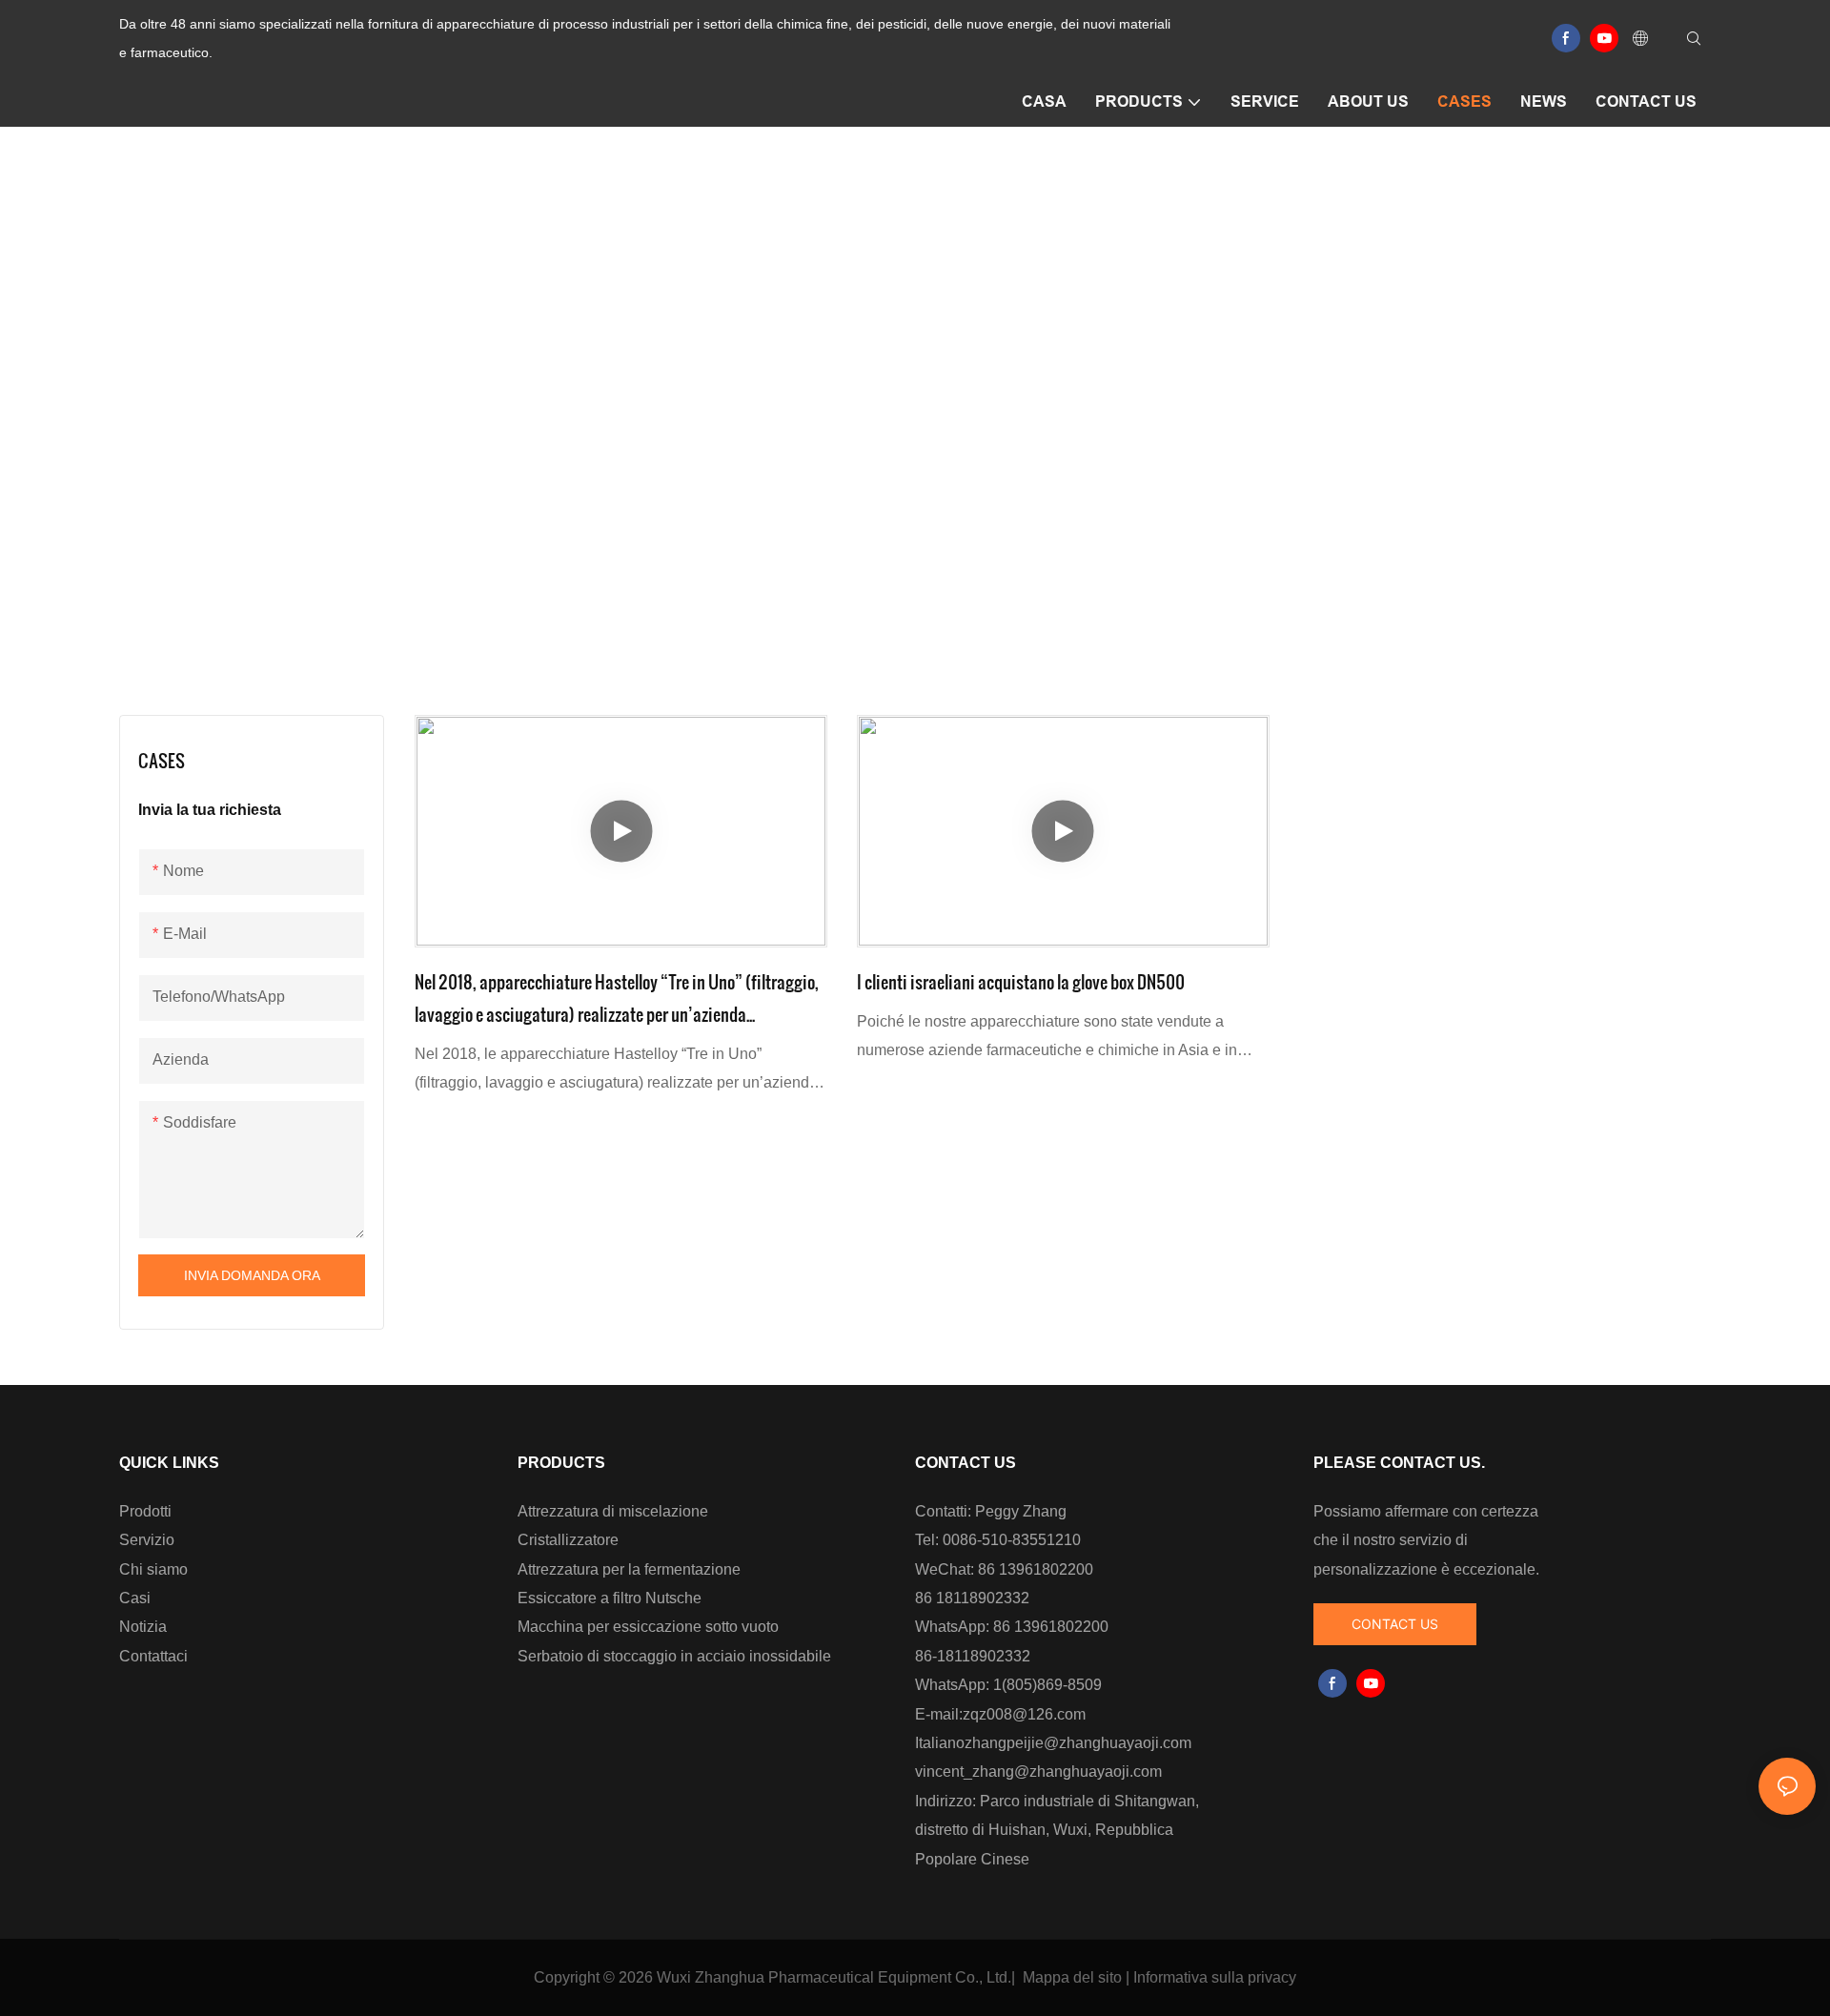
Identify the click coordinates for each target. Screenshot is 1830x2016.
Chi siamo (153, 1569)
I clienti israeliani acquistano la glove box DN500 (1021, 981)
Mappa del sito (1072, 1977)
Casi (135, 1598)
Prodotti (145, 1511)
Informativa (1170, 1977)
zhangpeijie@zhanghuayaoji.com (1078, 1743)
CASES (981, 434)
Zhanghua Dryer (874, 434)
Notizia (143, 1627)
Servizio (147, 1540)
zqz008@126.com (1024, 1714)
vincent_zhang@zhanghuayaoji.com (1038, 1772)
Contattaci (153, 1656)
